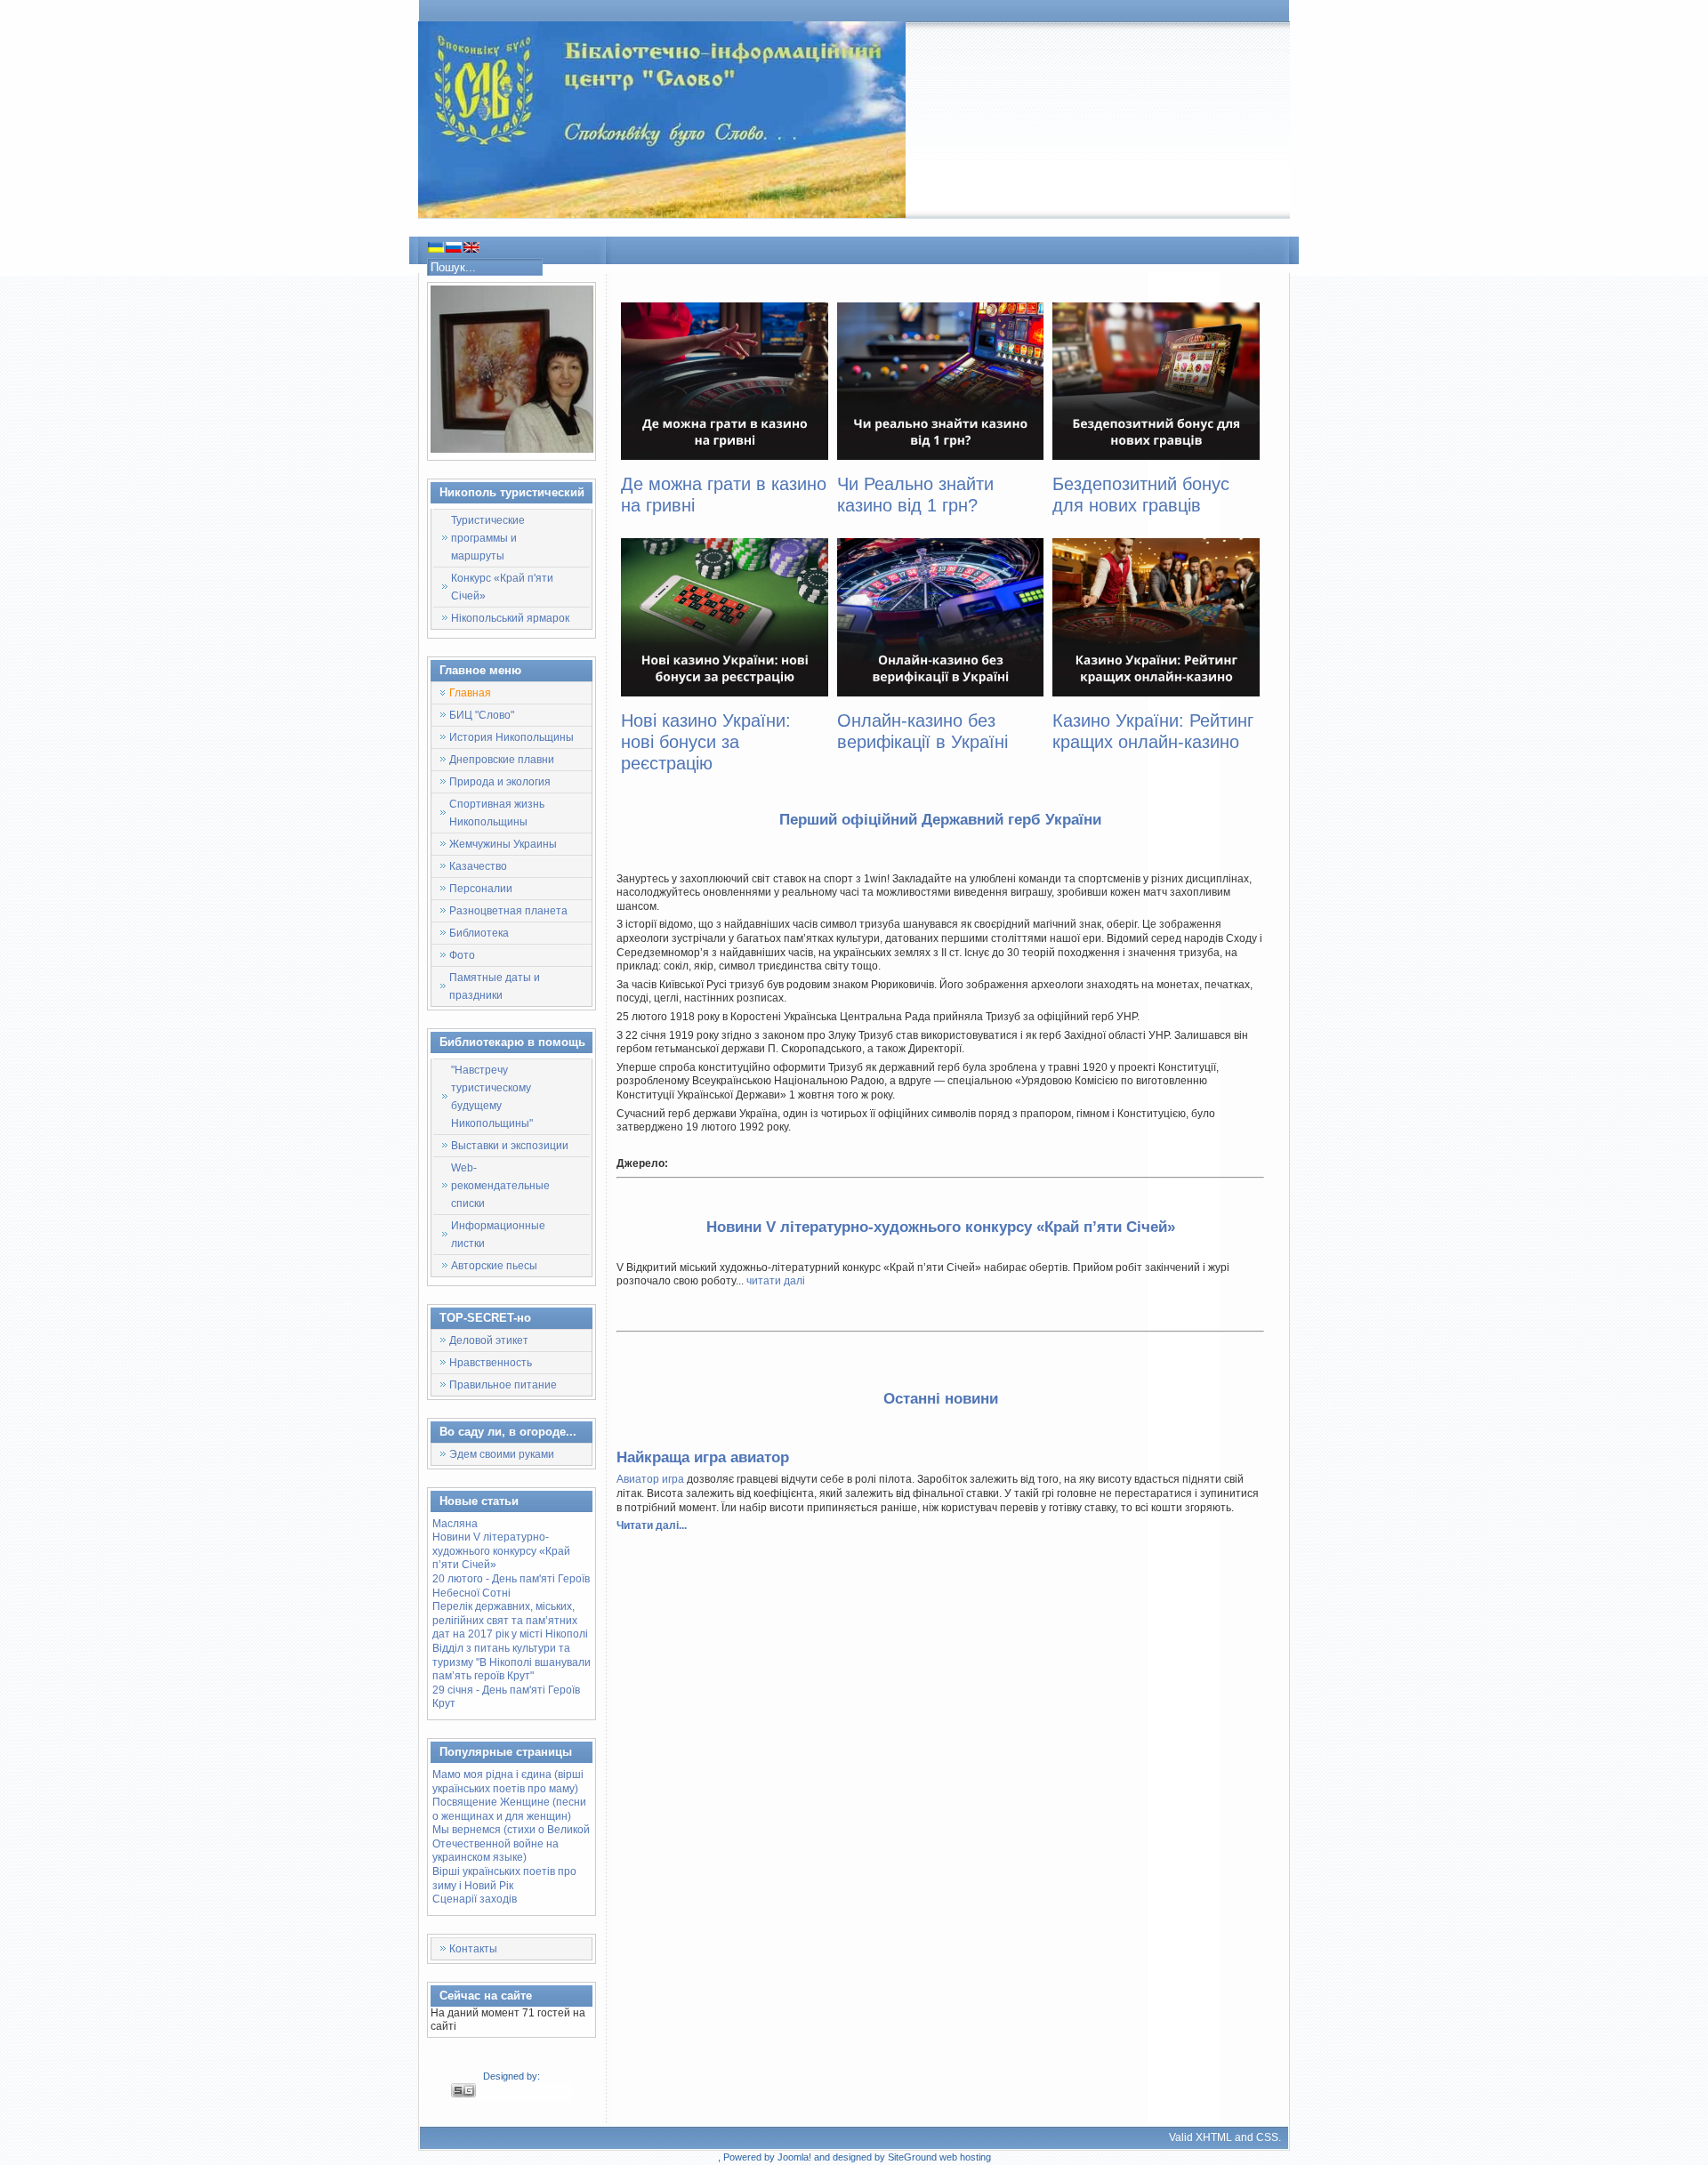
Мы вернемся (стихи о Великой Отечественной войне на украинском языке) (511, 1843)
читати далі (776, 1281)
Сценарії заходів (475, 1899)
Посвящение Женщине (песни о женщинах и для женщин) (509, 1809)
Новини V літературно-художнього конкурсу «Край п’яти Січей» (501, 1551)
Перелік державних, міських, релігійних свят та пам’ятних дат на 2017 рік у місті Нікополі (510, 1620)
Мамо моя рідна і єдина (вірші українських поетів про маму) (508, 1782)
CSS (1267, 2137)
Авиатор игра (650, 1479)
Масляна (455, 1524)
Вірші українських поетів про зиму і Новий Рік (504, 1879)
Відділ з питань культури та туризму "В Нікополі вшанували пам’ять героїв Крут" (512, 1662)
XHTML (1214, 2137)
